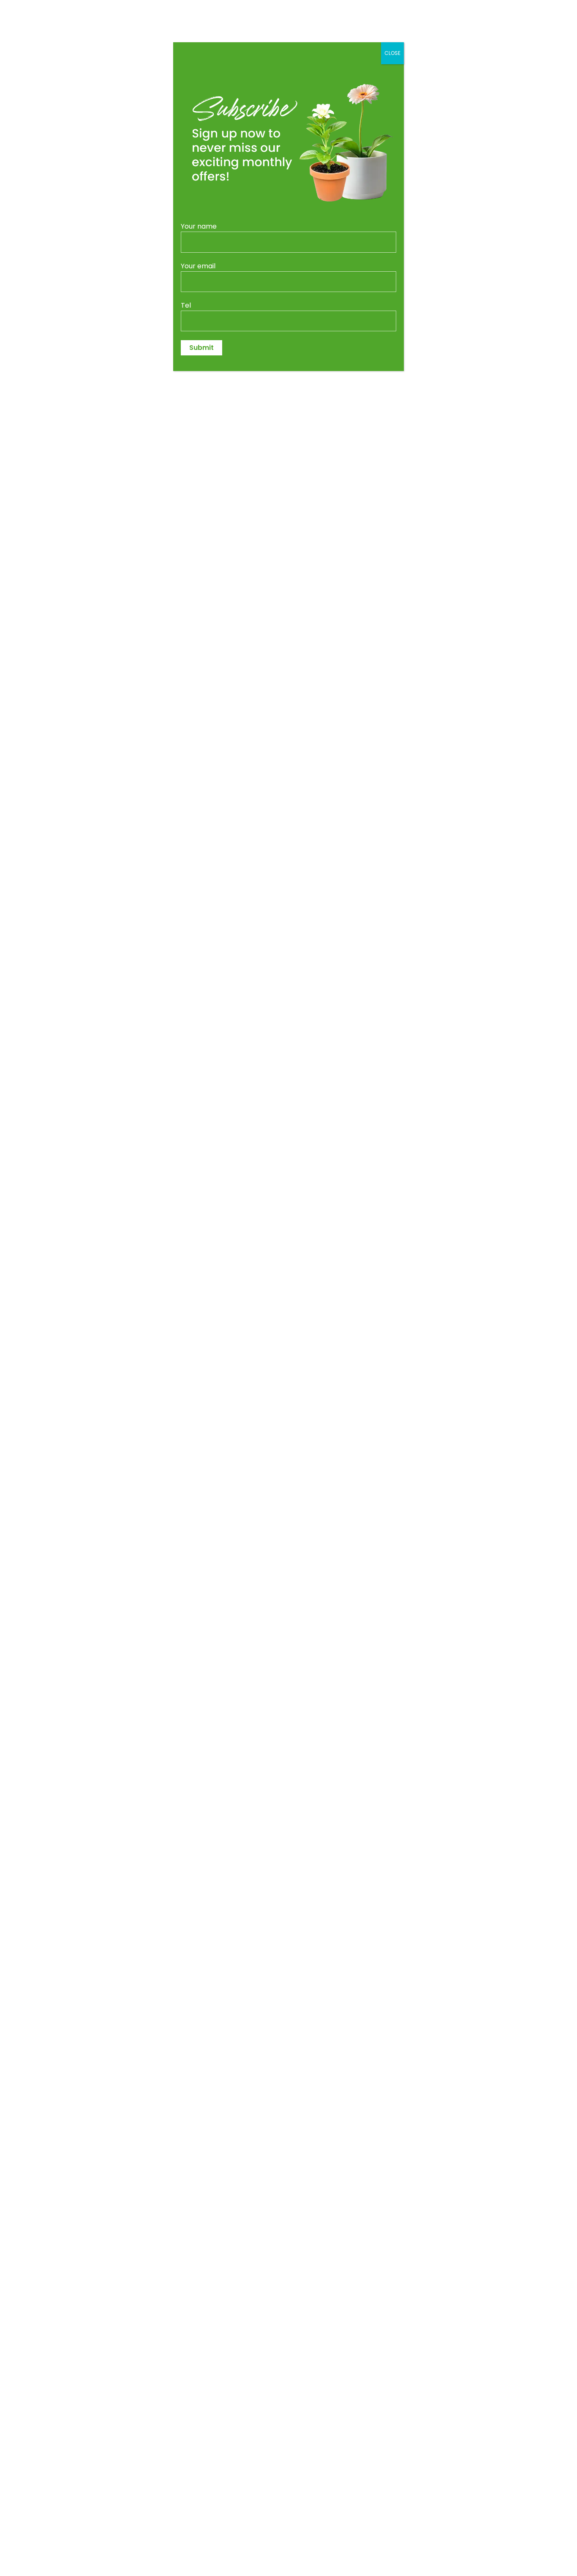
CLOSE (392, 53)
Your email (198, 266)
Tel (186, 305)
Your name (199, 226)
